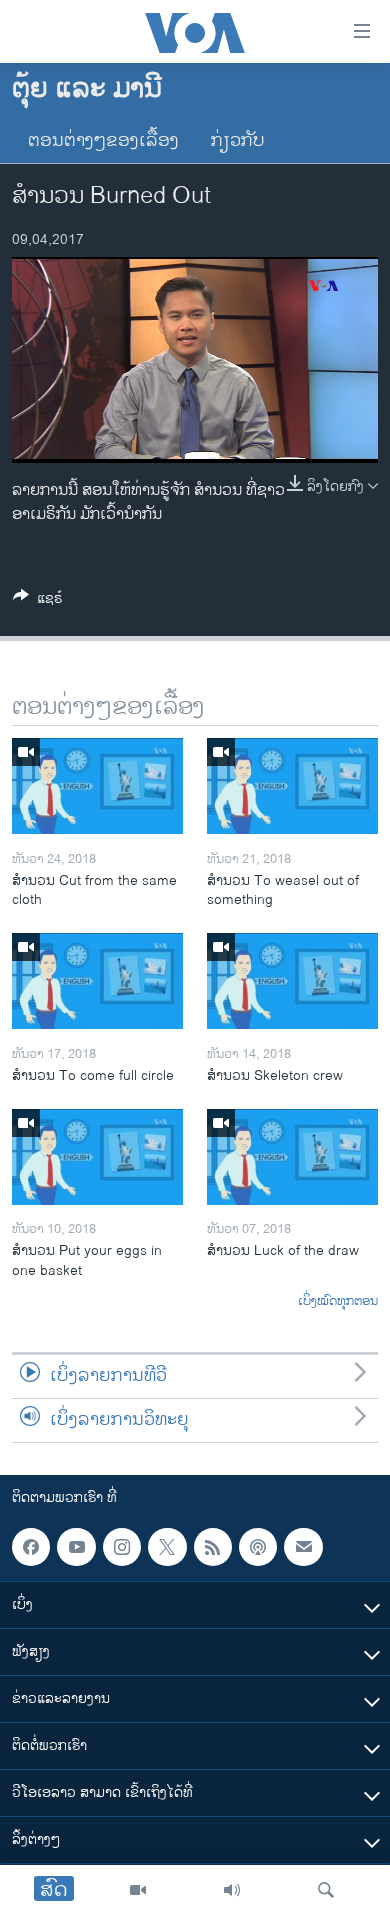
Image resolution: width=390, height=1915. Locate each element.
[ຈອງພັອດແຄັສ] (303, 1547)
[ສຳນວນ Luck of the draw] (292, 1157)
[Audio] (232, 1890)
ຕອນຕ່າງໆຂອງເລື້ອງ (103, 141)
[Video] (138, 1890)
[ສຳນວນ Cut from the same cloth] (97, 786)
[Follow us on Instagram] (122, 1547)
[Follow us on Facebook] (31, 1547)
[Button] (38, 601)
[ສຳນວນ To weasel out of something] (292, 786)
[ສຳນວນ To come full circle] (97, 981)
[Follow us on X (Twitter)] (167, 1547)
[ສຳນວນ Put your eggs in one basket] (97, 1157)
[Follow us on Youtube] (76, 1547)
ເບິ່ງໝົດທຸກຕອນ (338, 1302)
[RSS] (213, 1547)
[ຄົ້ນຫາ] (326, 1890)
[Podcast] (258, 1547)
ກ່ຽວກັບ (238, 141)
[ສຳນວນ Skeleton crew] (292, 981)
